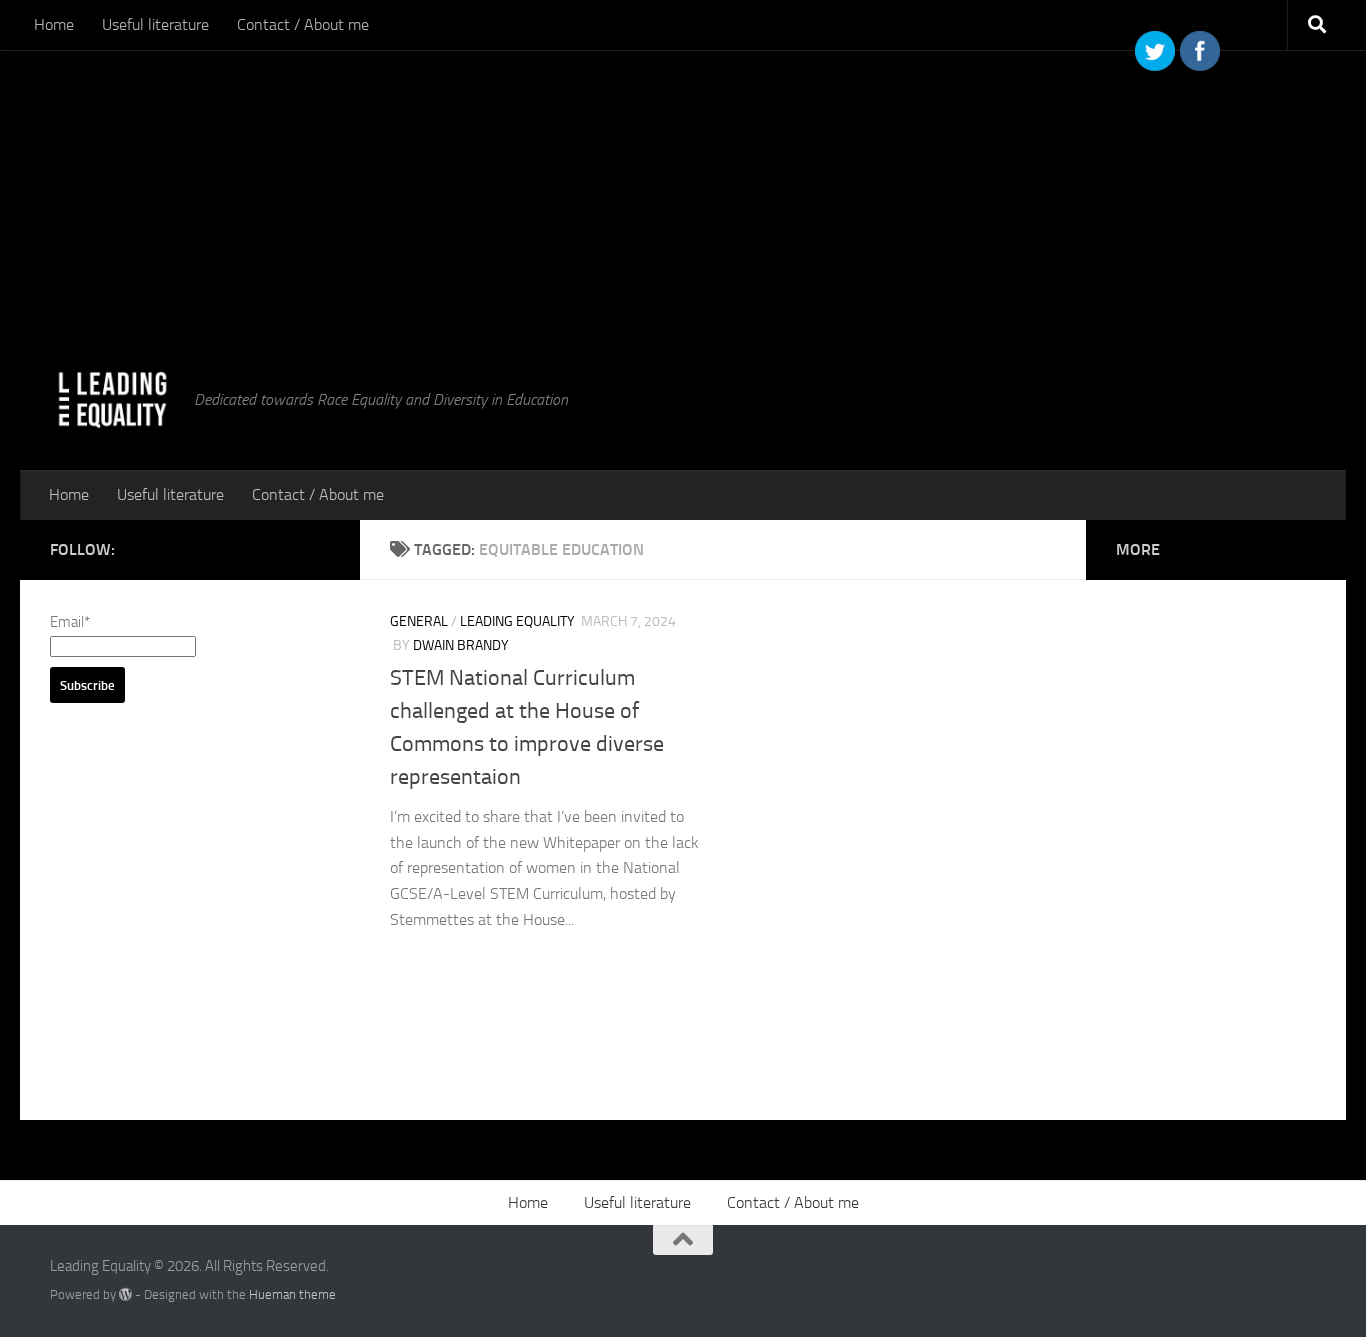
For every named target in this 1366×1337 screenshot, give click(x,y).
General (419, 621)
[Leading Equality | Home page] (112, 400)
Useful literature (155, 24)
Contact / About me (303, 24)
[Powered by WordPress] (125, 1294)
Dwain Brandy (461, 645)
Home (54, 24)
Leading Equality (517, 621)
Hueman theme (292, 1294)
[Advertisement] (600, 140)
